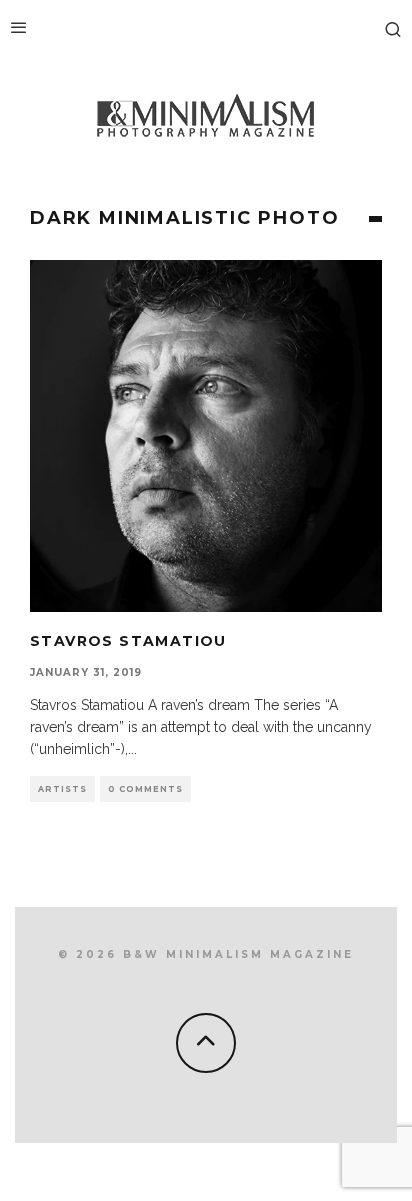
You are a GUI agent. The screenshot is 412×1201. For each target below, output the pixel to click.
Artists (62, 789)
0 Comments (145, 789)
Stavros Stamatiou (128, 641)
